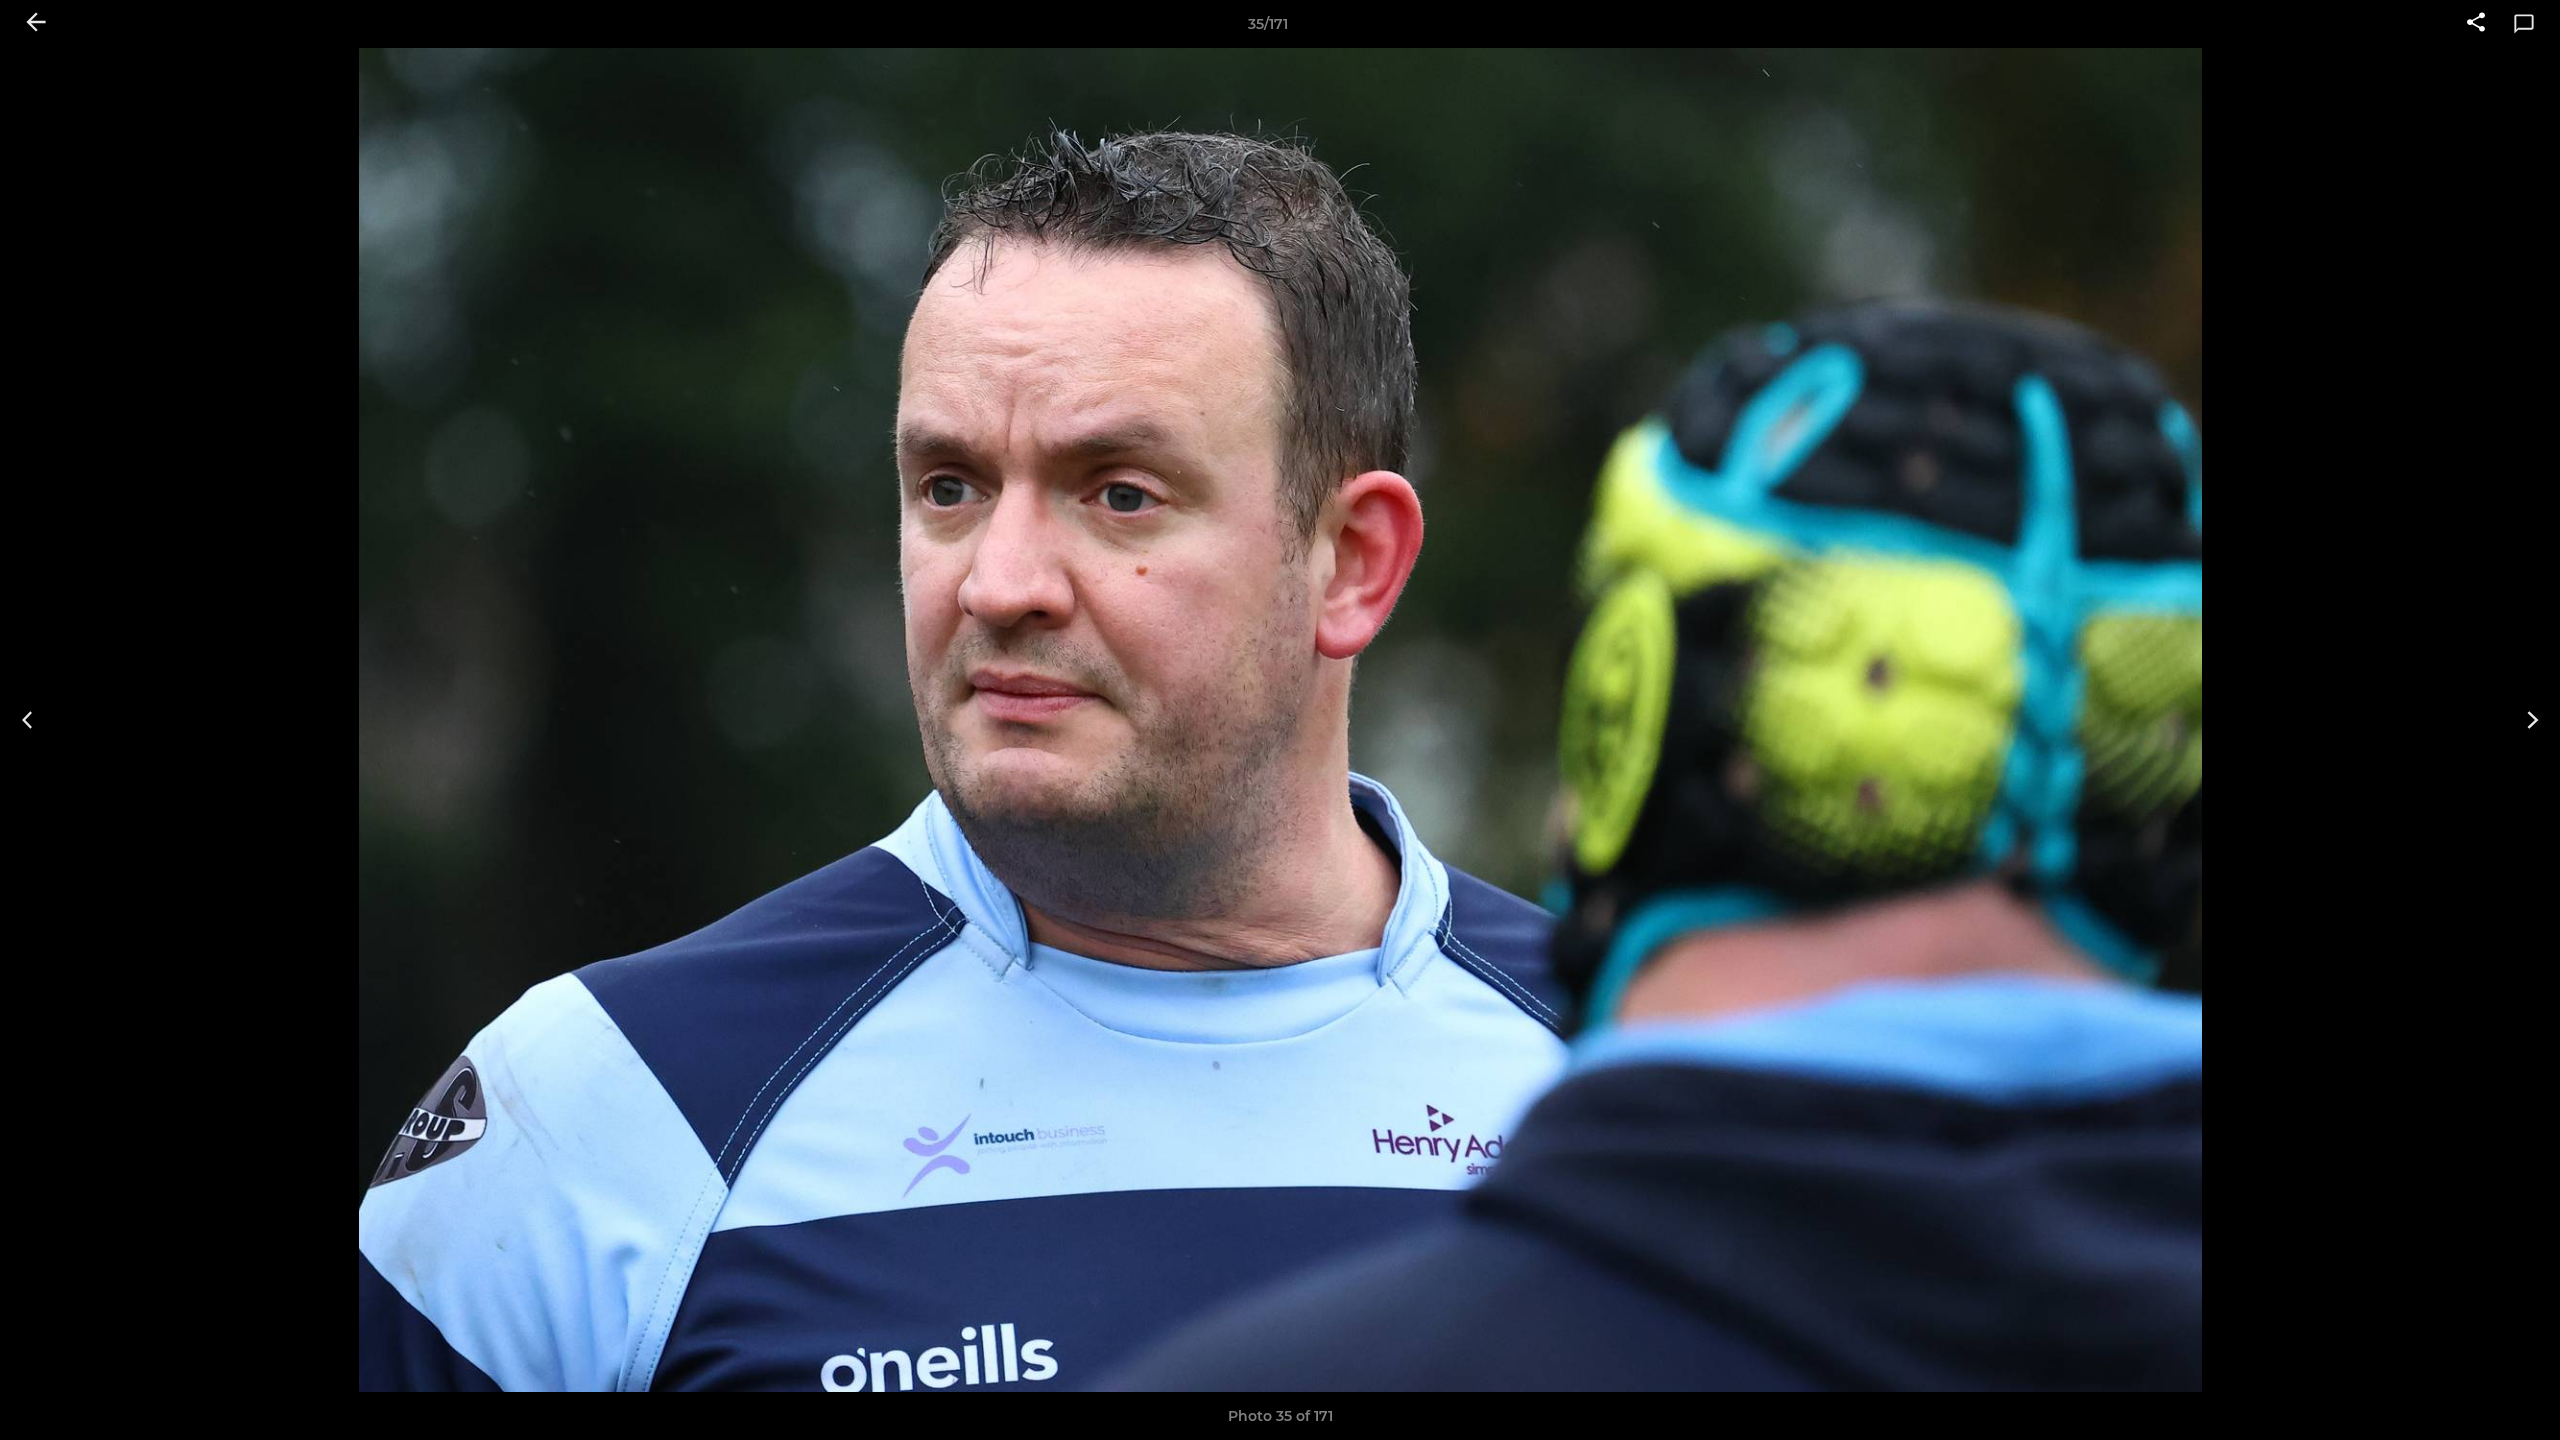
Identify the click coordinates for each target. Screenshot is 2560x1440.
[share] (2476, 24)
